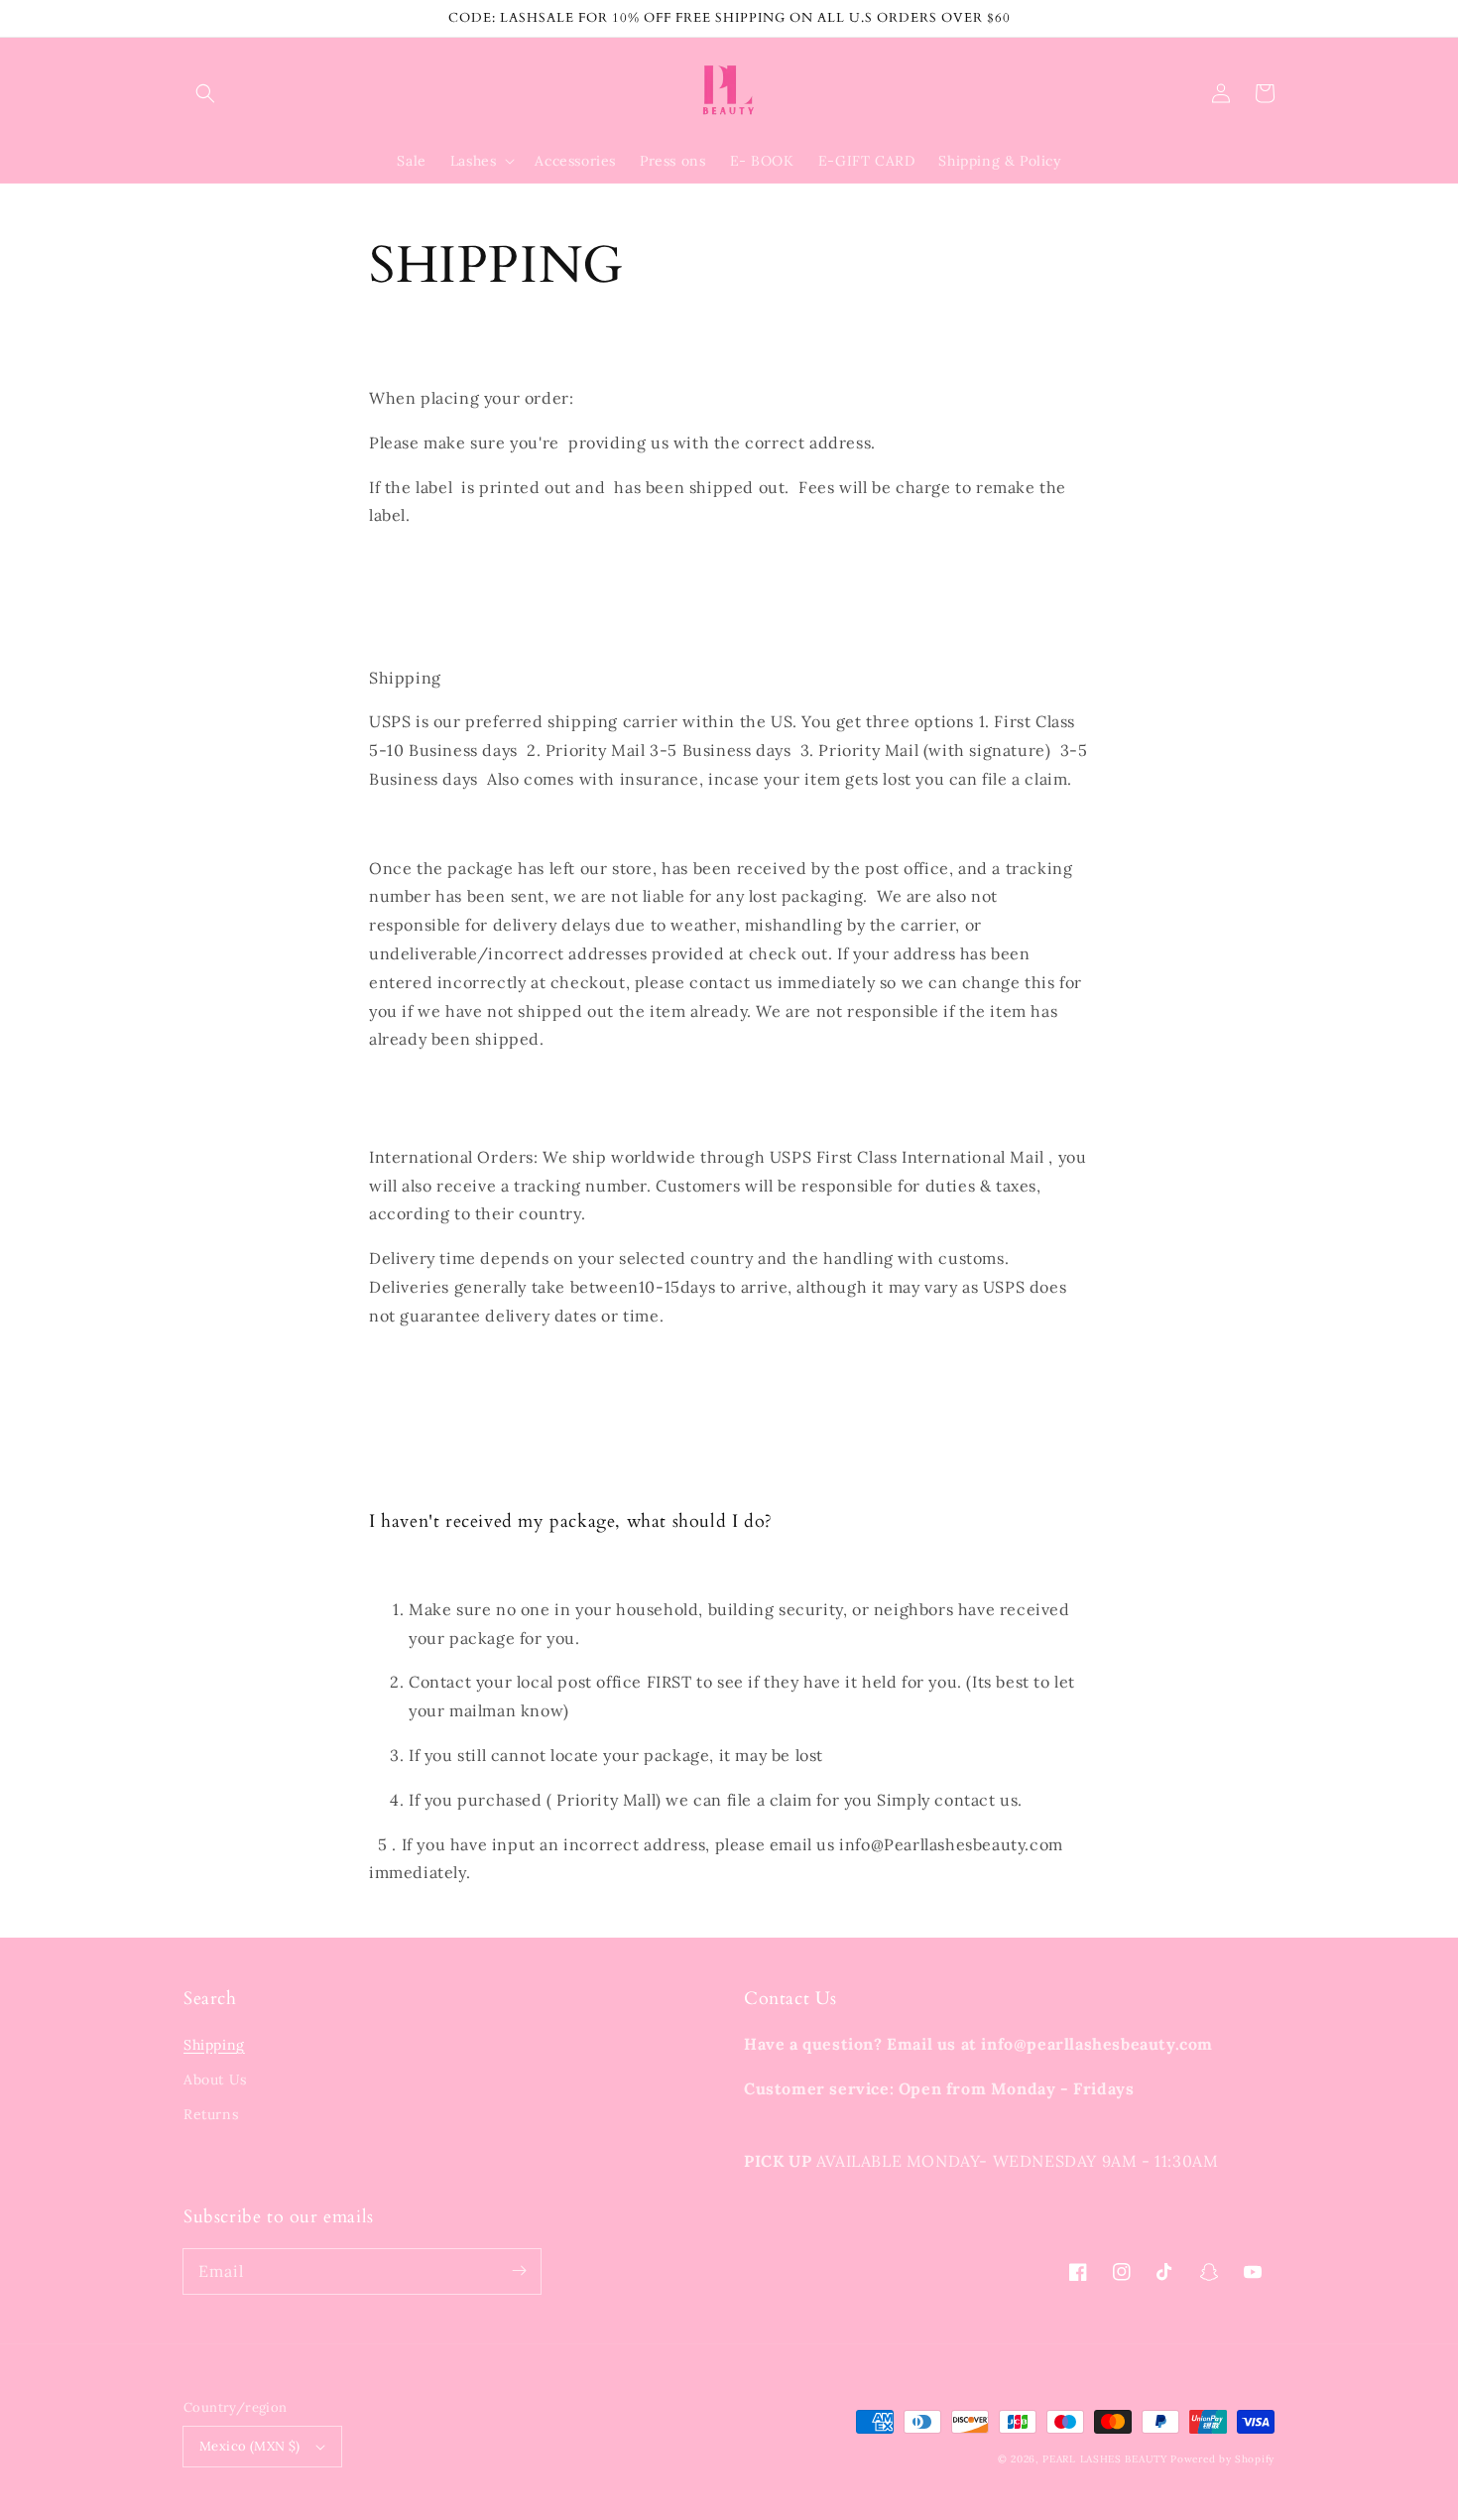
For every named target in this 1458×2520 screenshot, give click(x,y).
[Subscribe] (519, 2271)
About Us (215, 2079)
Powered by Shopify (1222, 2459)
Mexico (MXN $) (250, 2446)
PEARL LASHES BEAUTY (1104, 2459)
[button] (205, 93)
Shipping (214, 2045)
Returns (211, 2114)
